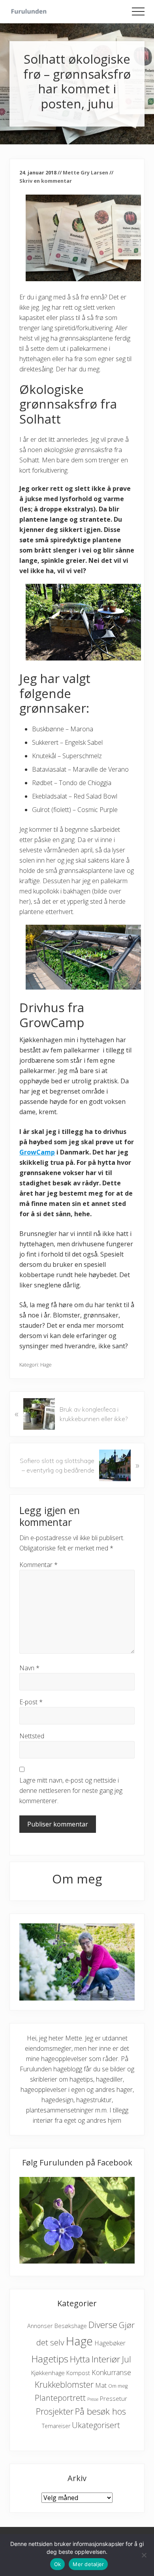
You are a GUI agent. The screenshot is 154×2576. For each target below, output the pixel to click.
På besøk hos (100, 2411)
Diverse (103, 2325)
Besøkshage (71, 2326)
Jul (127, 2359)
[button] (138, 11)
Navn (29, 1668)
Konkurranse (111, 2372)
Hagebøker (110, 2343)
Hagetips (50, 2359)
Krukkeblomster (64, 2384)
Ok (58, 2564)
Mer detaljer (88, 2564)
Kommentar (38, 1565)
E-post (31, 1702)
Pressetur (114, 2398)
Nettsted (32, 1736)
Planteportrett (60, 2398)
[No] (144, 2555)
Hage (46, 1365)
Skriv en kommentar (46, 181)
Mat (101, 2385)
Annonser (40, 2326)
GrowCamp (37, 1152)
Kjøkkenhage (48, 2373)
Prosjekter (55, 2411)
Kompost (78, 2373)
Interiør (106, 2359)
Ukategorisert (96, 2425)
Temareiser (56, 2426)
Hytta (80, 2359)
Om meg (118, 2386)
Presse (93, 2399)
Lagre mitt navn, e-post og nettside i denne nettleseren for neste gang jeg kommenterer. (71, 1791)
